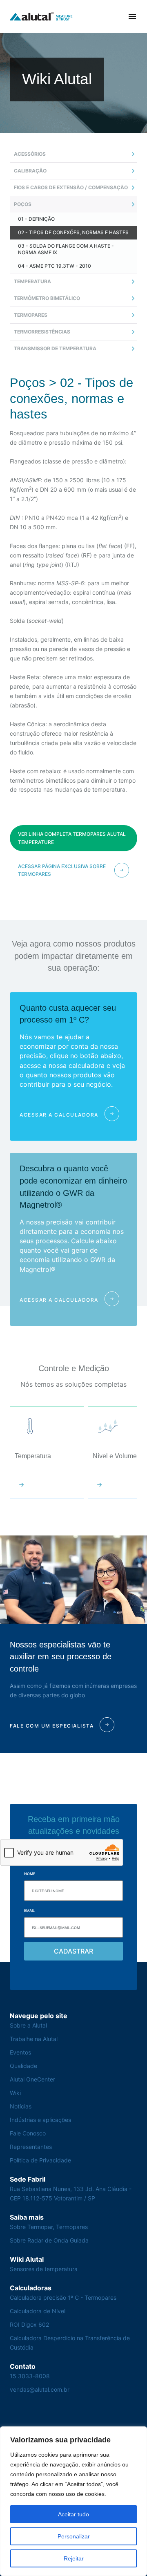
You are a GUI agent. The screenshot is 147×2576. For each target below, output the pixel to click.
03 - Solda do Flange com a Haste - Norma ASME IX (66, 249)
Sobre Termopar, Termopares (49, 2227)
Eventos (20, 2052)
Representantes (31, 2147)
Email (29, 1910)
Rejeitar (74, 2558)
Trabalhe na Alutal (34, 2039)
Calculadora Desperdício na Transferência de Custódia (70, 2343)
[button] (132, 16)
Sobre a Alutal (28, 2025)
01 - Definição (36, 219)
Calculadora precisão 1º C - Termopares (63, 2297)
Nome (30, 1874)
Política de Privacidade (40, 2160)
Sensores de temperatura (44, 2269)
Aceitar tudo (73, 2514)
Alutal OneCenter (32, 2079)
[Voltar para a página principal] (41, 17)
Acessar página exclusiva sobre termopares (62, 870)
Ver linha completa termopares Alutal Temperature (72, 838)
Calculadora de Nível (38, 2311)
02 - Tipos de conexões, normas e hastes (73, 232)
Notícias (21, 2106)
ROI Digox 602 (29, 2324)
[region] (73, 2501)
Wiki (15, 2093)
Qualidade (23, 2066)
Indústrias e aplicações (40, 2120)
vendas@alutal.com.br (40, 2389)
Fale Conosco (28, 2133)
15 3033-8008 (30, 2376)
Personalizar (74, 2536)
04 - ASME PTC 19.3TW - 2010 (55, 266)
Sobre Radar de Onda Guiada (49, 2240)
